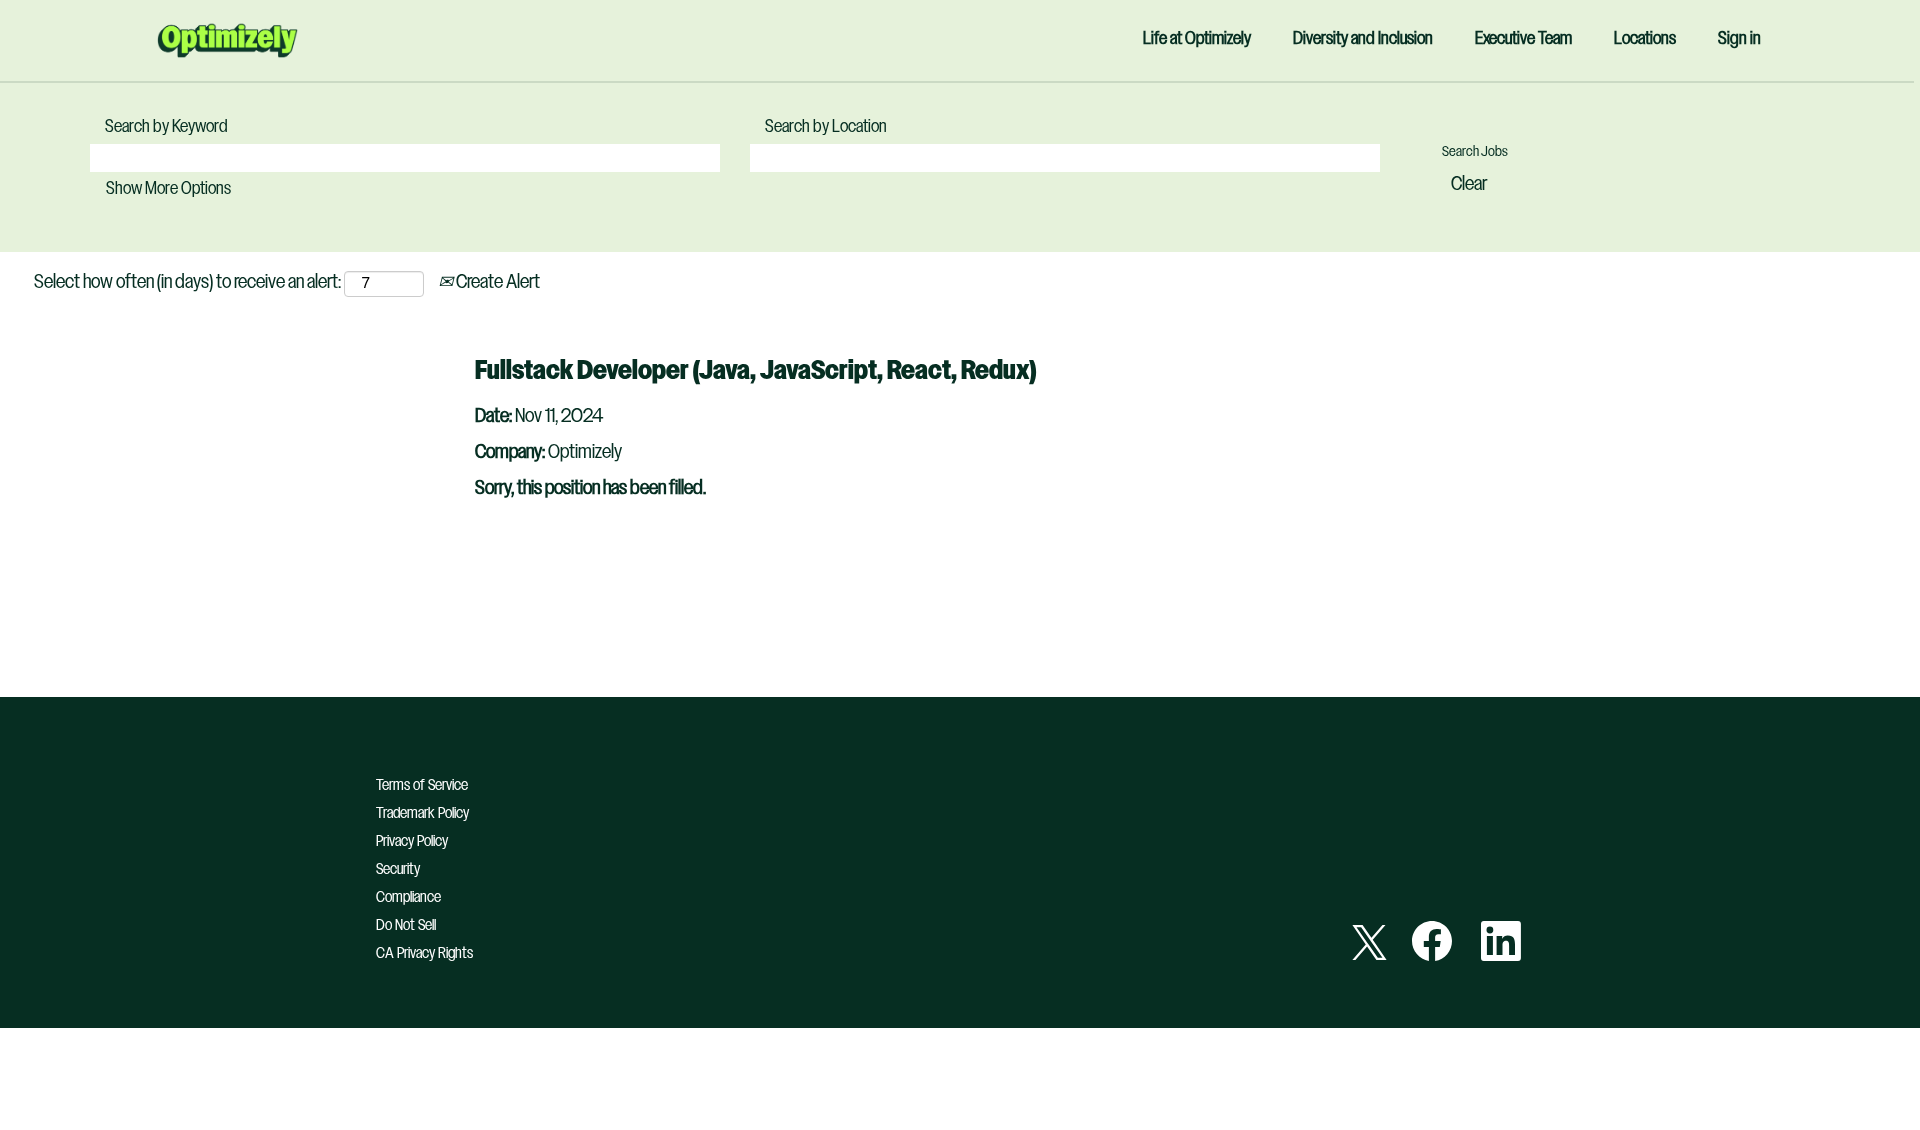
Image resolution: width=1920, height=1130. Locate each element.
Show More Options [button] (168, 189)
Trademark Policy (422, 813)
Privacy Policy (412, 841)
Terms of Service (422, 785)
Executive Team (1523, 39)
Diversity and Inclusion (1363, 39)
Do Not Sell (406, 925)
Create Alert (496, 283)
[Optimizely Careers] (227, 40)
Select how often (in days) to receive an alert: (187, 283)
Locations (1645, 39)
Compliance (408, 897)
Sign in (1739, 39)
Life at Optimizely (1197, 39)
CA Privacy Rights (424, 953)
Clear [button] (1469, 185)
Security (398, 869)
